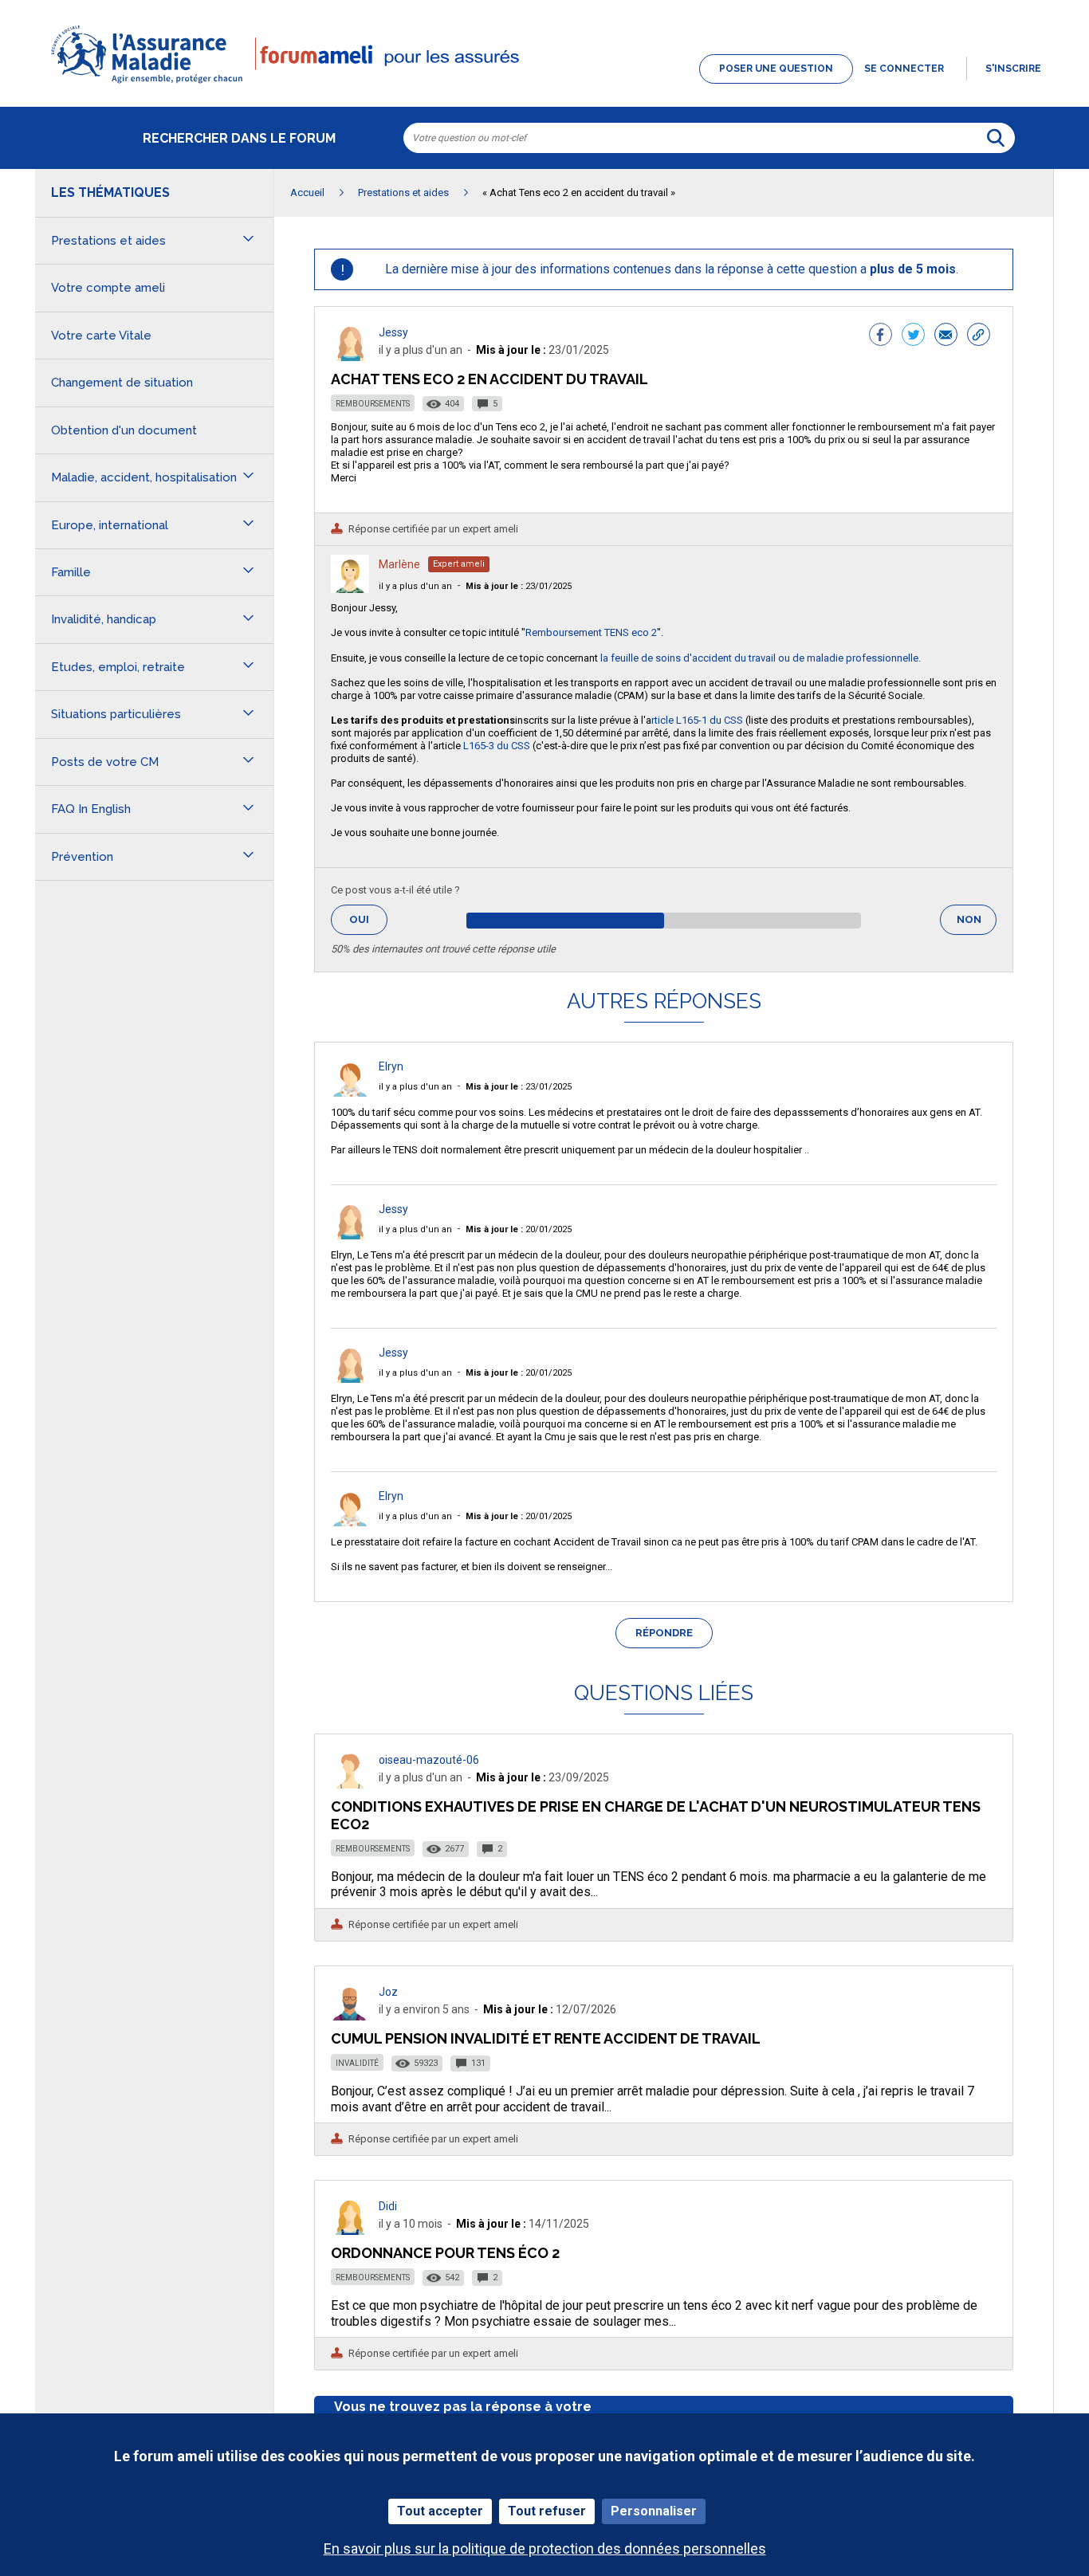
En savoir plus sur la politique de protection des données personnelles (545, 2549)
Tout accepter (440, 2511)
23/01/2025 (519, 586)
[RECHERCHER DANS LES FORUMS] (996, 138)
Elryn (391, 1066)
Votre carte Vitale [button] (101, 336)
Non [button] (977, 924)
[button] (544, 84)
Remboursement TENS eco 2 (591, 632)
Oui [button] (368, 919)
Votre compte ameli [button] (108, 288)
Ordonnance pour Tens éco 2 (445, 2253)
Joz (388, 1992)
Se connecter (904, 69)
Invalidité (357, 2063)
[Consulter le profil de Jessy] (350, 357)
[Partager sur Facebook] (881, 336)
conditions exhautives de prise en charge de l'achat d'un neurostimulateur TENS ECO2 (656, 1815)
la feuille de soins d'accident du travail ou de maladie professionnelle (759, 658)
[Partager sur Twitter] (913, 336)
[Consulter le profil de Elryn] (350, 1092)
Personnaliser (654, 2511)
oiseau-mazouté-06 (429, 1760)
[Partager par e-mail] (946, 336)
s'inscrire (1013, 69)
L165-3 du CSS (497, 746)
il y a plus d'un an (415, 586)
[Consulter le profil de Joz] (350, 2016)
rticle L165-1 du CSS (697, 720)
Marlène (399, 564)
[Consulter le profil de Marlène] (350, 589)
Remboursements (373, 404)
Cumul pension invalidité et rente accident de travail (546, 2038)
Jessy (393, 332)
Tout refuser (547, 2511)
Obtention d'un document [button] (124, 430)
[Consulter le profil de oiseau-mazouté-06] (350, 1784)
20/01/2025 (519, 1229)
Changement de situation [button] (122, 383)
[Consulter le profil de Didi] (350, 2230)
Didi (388, 2206)
